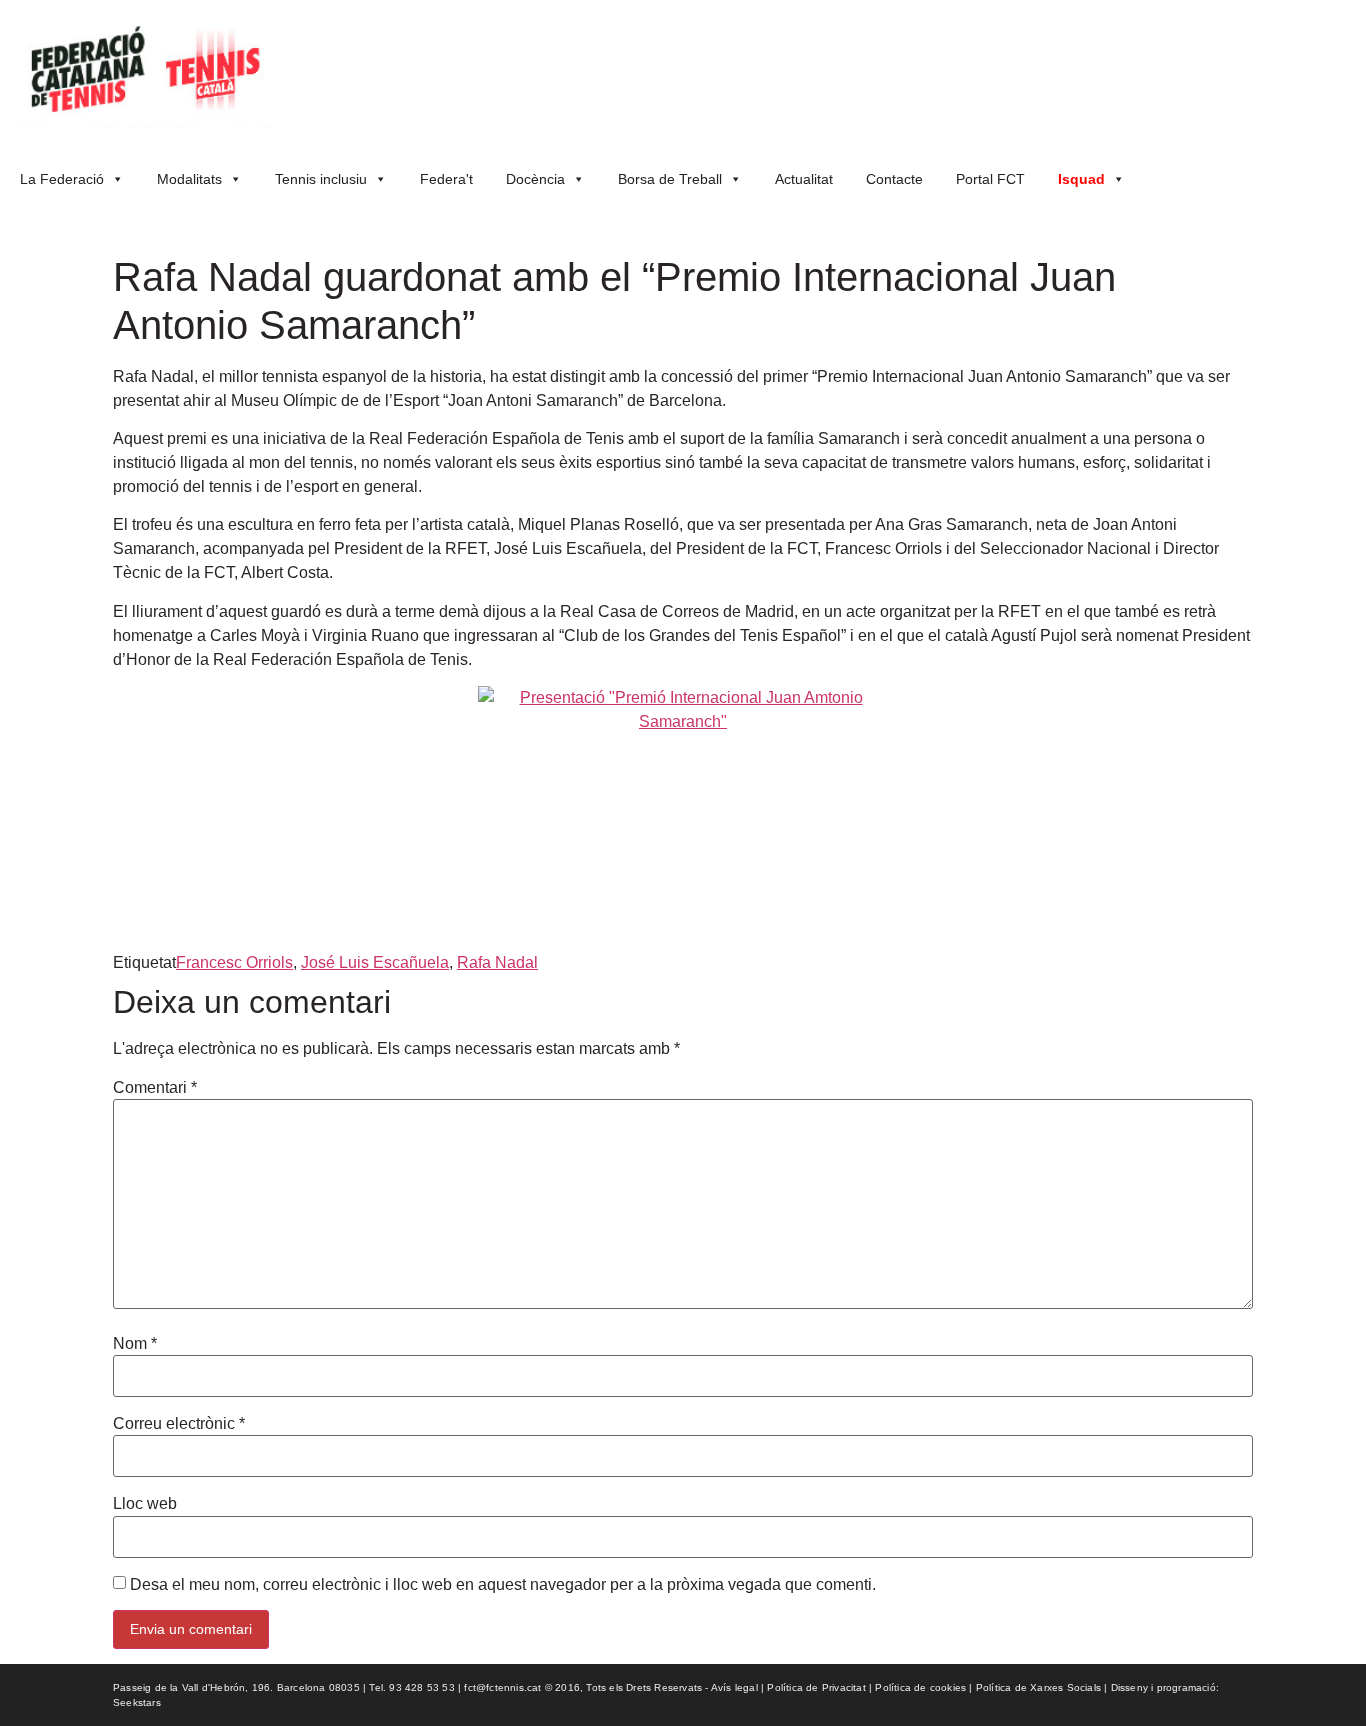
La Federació (62, 179)
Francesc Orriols (234, 962)
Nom (135, 1344)
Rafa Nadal (497, 962)
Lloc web (145, 1504)
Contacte (894, 179)
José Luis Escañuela (375, 962)
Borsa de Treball (670, 179)
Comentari (155, 1088)
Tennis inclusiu (321, 179)
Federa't (446, 179)
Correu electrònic (179, 1424)
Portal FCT (990, 179)
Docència (535, 179)
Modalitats (189, 179)
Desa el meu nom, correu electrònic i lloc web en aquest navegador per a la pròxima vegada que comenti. (503, 1585)
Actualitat (804, 179)
